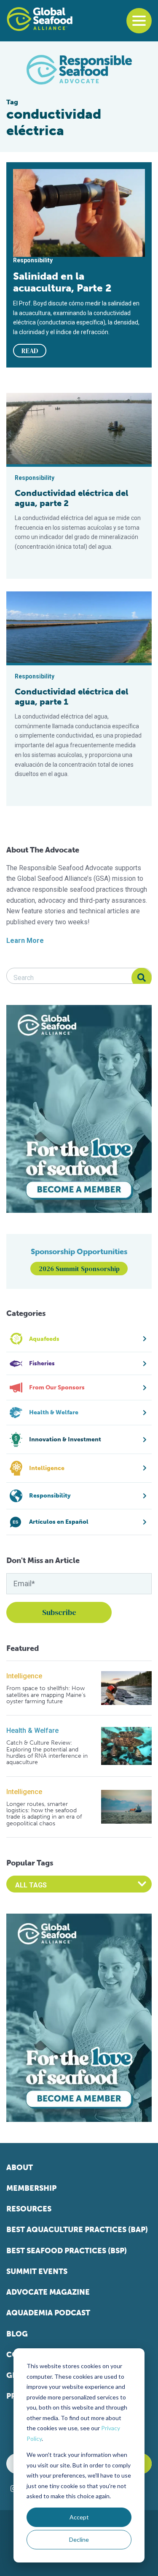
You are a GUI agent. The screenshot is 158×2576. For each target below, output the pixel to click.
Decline (79, 2539)
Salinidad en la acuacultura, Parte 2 (62, 282)
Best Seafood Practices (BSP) (67, 2251)
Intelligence (24, 1676)
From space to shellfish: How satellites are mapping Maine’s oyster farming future (46, 1695)
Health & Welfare (32, 1730)
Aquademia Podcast (48, 2313)
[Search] (142, 978)
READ (30, 351)
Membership (31, 2188)
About (20, 2168)
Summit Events (37, 2271)
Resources (29, 2209)
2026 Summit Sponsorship (79, 1269)
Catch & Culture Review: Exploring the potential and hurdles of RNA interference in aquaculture (47, 1753)
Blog (17, 2334)
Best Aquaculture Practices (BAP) (77, 2230)
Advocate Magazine (48, 2292)
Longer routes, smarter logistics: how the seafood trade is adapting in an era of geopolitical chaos (44, 1814)
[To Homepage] (40, 19)
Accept (79, 2517)
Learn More (25, 941)
